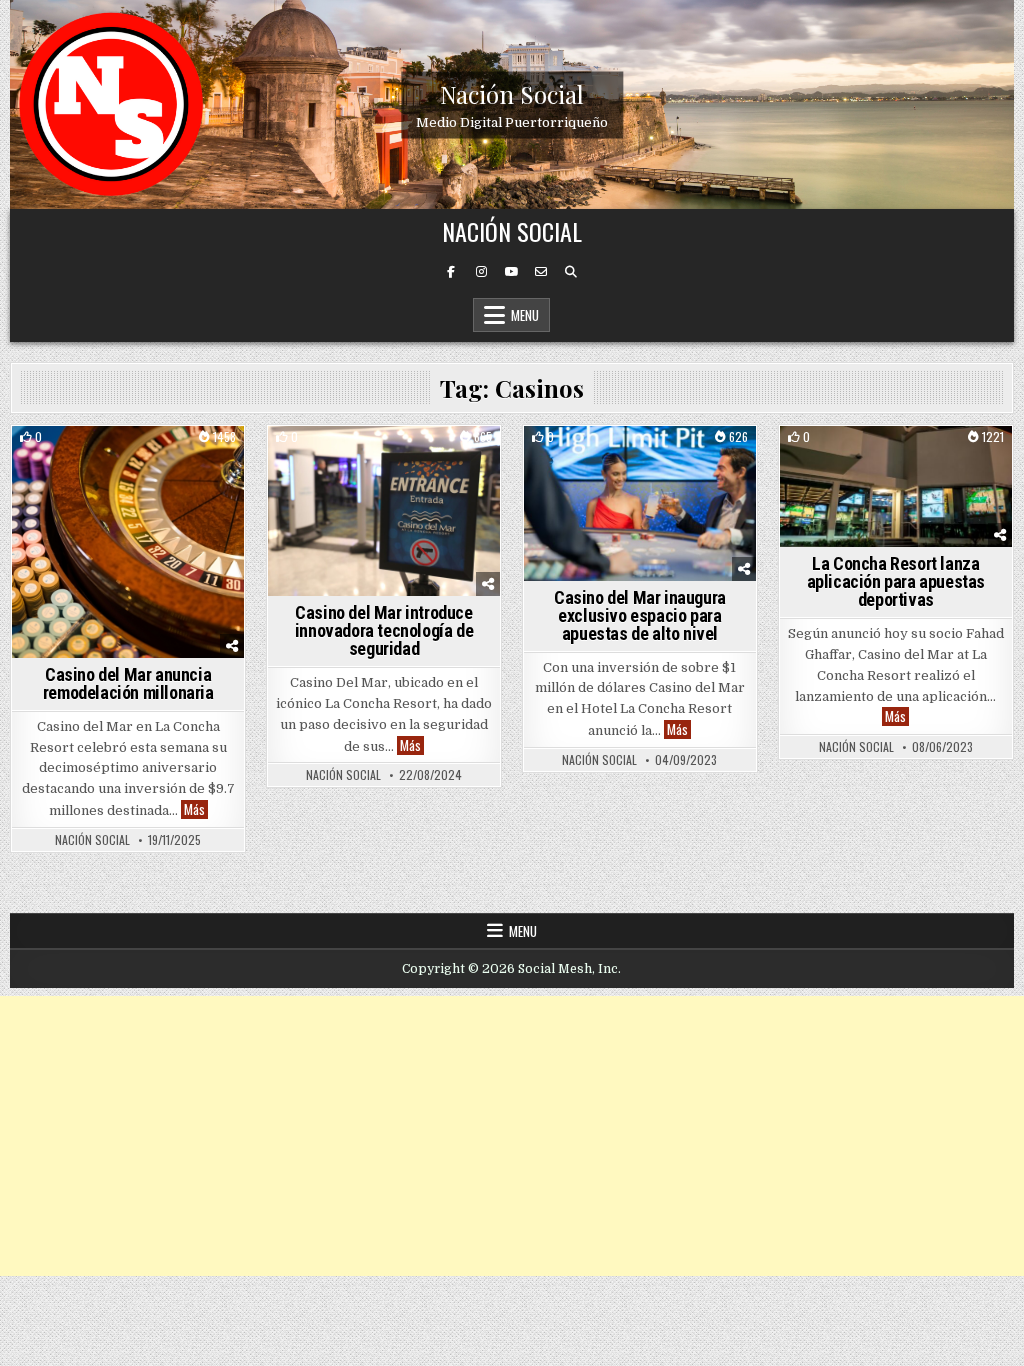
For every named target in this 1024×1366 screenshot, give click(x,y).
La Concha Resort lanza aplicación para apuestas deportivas (896, 581)
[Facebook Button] (451, 272)
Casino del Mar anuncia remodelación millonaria (128, 683)
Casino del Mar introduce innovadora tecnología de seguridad (384, 630)
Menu (525, 315)
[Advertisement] (512, 1136)
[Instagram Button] (481, 272)
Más (196, 809)
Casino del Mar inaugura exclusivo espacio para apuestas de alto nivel (640, 615)
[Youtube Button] (511, 272)
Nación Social (512, 93)
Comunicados (128, 460)
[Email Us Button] (541, 272)
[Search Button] (571, 272)
